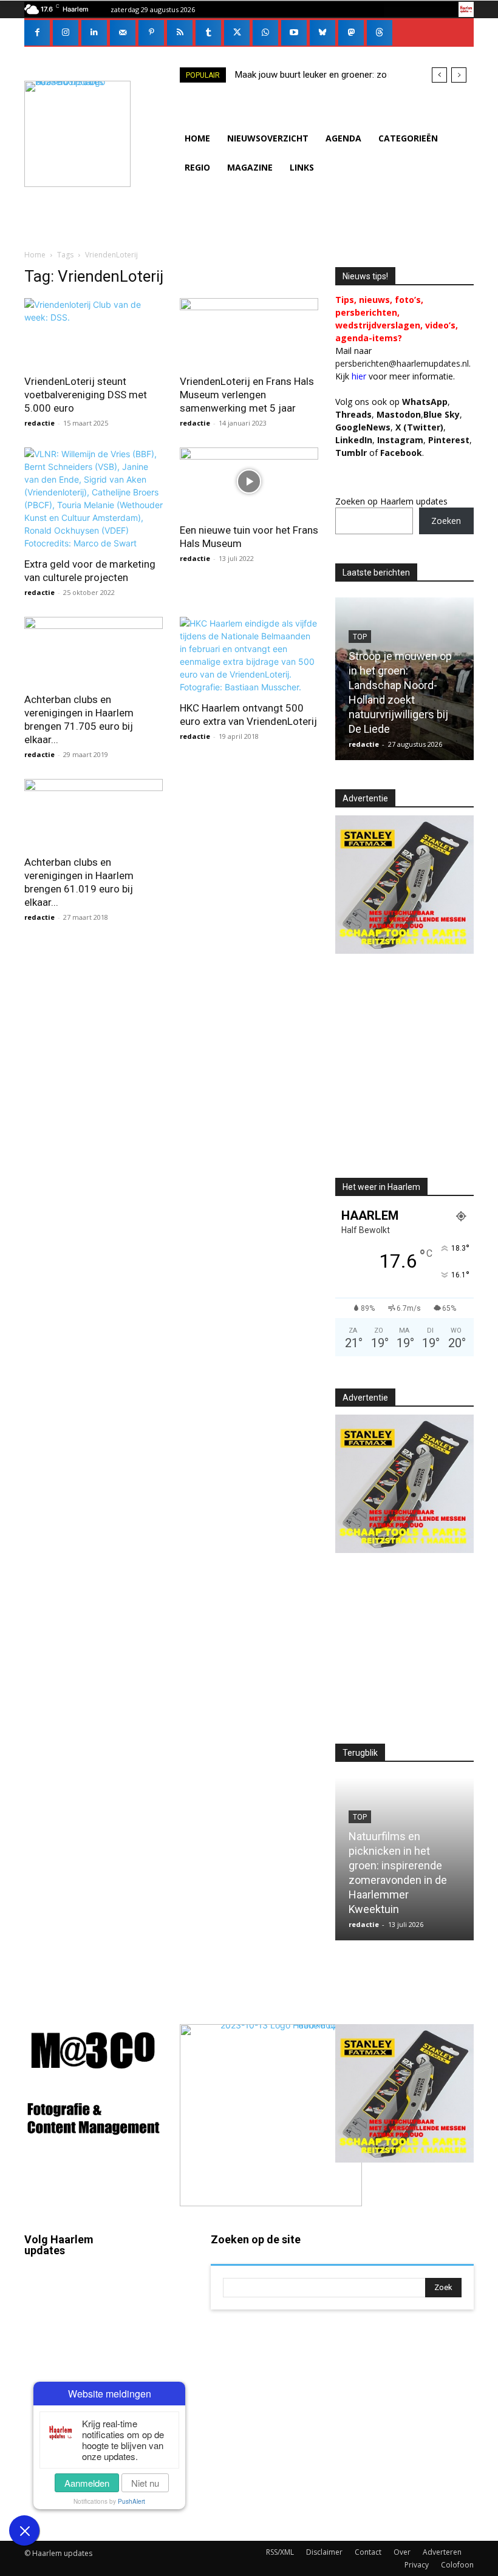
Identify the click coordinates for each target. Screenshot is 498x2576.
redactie (39, 423)
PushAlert (131, 2501)
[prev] (439, 75)
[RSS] (180, 33)
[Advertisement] (417, 1076)
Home (35, 255)
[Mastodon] (351, 33)
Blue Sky (442, 414)
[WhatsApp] (265, 33)
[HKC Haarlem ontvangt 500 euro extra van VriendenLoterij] (249, 655)
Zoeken (446, 521)
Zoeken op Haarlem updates (391, 501)
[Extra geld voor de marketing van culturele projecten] (94, 498)
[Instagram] (66, 33)
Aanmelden (87, 2483)
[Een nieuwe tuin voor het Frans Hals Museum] (249, 482)
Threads (353, 414)
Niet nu (145, 2483)
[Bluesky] (322, 33)
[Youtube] (294, 33)
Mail (161, 2272)
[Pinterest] (151, 33)
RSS (160, 2356)
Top (360, 637)
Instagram (43, 2365)
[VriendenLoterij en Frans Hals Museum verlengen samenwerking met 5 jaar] (249, 332)
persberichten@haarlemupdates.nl (402, 363)
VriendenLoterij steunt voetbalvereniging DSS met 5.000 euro (86, 395)
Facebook (43, 2316)
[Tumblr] (208, 33)
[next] (459, 75)
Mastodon (79, 2520)
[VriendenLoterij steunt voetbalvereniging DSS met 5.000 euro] (94, 332)
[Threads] (380, 33)
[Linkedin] (94, 33)
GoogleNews (363, 427)
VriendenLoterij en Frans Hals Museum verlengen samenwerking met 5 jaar (247, 395)
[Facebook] (37, 33)
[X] (237, 33)
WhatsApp (425, 402)
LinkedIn (354, 440)
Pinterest (449, 440)
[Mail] (123, 33)
